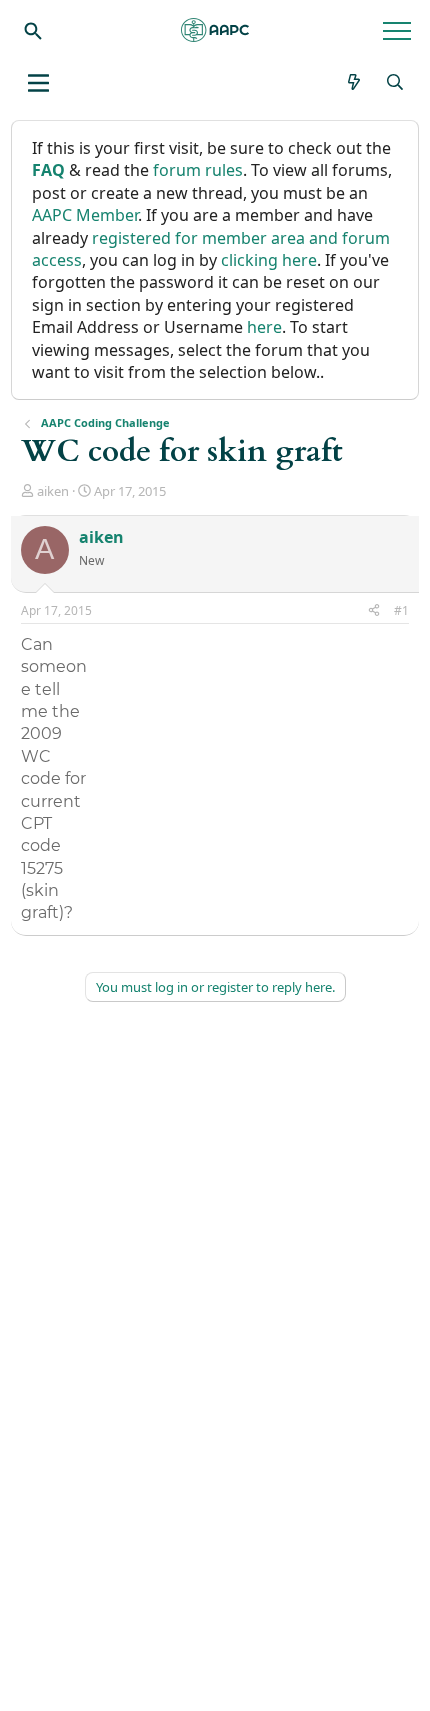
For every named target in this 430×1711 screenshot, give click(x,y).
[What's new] (354, 82)
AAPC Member (85, 215)
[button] (38, 83)
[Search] (33, 30)
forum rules (198, 170)
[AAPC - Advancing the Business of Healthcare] (215, 30)
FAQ (48, 170)
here (264, 327)
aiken (53, 491)
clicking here (269, 260)
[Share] (374, 611)
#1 (401, 610)
